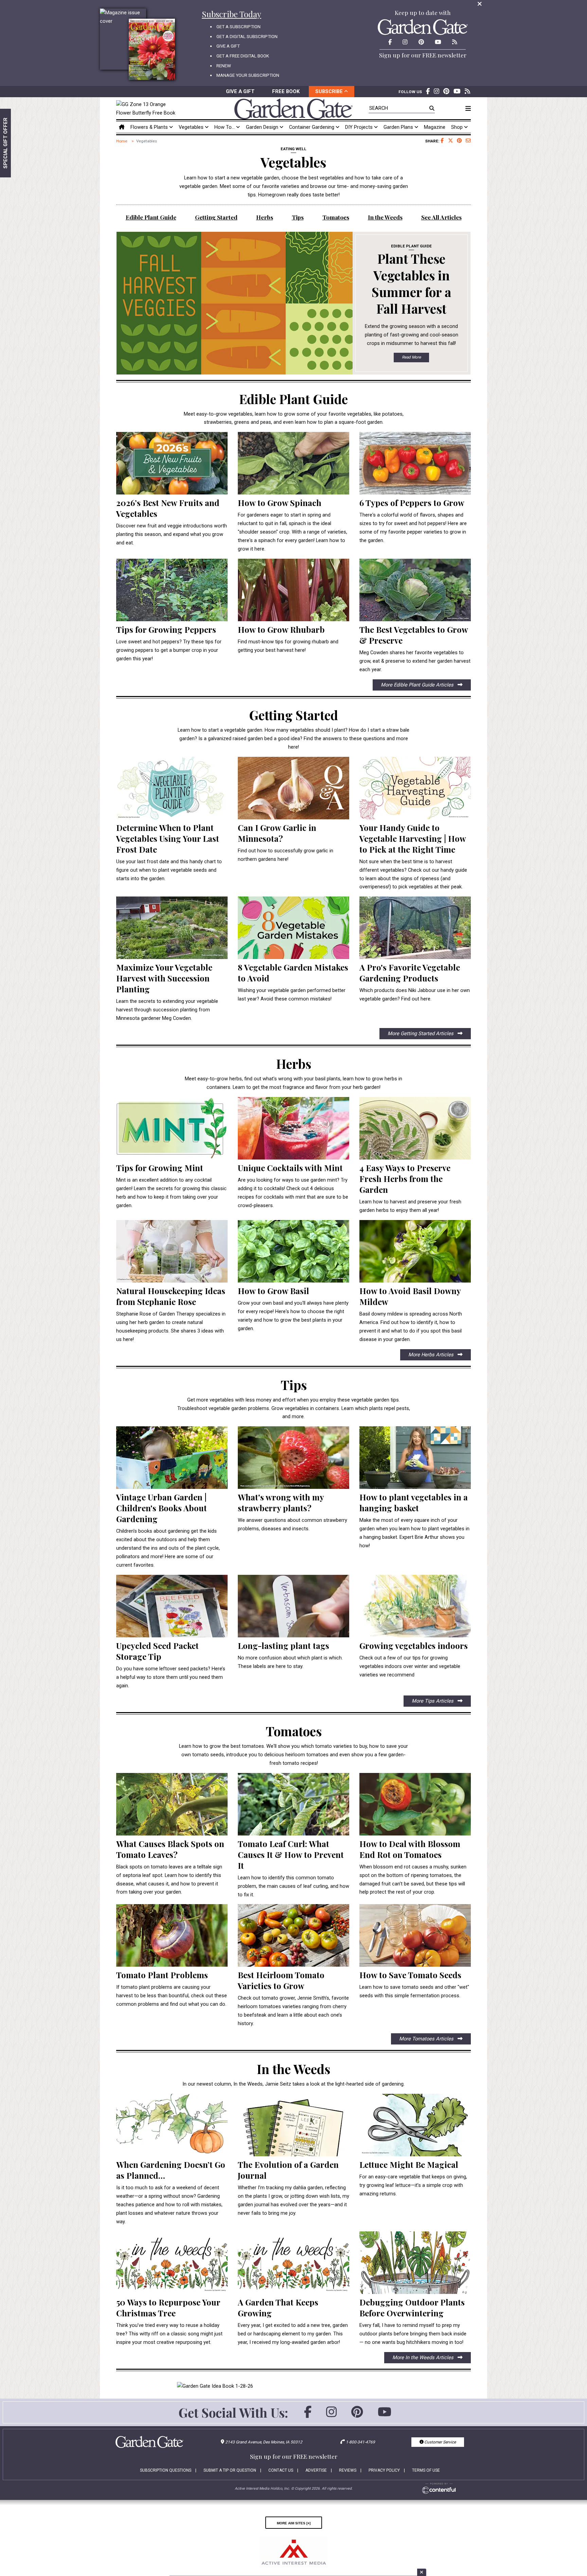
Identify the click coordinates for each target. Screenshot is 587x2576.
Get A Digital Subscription (247, 37)
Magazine (435, 127)
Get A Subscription (238, 27)
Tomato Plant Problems (162, 1975)
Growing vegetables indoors (414, 1646)
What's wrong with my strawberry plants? (281, 1502)
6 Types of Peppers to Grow (412, 503)
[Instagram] (331, 2415)
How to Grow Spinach (280, 503)
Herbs (265, 217)
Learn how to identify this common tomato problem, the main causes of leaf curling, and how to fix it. (293, 1886)
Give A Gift (228, 46)
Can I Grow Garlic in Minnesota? (277, 833)
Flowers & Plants (150, 127)
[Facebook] (308, 2415)
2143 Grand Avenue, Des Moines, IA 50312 (264, 2442)
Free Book (286, 91)
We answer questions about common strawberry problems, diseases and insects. (292, 1524)
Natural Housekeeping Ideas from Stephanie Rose (171, 1296)
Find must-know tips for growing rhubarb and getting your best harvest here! (288, 646)
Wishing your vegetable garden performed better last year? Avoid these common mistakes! (292, 995)
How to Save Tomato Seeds (410, 1975)
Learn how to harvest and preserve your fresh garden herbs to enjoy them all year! (410, 1206)
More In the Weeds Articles (424, 2357)
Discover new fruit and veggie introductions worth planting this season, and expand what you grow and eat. (172, 534)
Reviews (348, 2470)
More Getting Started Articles (421, 1033)
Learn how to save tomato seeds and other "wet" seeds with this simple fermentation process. (414, 1991)
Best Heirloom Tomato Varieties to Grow (281, 1980)
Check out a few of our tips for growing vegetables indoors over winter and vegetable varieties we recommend (410, 1666)
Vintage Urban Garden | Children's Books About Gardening (162, 1508)
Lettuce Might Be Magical (409, 2164)
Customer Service (440, 2442)
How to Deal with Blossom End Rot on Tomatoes (410, 1849)
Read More (411, 357)
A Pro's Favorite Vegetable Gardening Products (410, 973)
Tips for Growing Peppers (166, 629)
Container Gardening (312, 127)
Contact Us (281, 2470)
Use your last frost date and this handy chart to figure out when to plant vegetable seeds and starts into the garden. (169, 870)
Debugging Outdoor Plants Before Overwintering (412, 2308)
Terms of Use (426, 2470)
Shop (458, 127)
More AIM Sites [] (294, 2523)
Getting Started (216, 217)
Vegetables (192, 127)
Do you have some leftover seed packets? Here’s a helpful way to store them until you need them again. (171, 1677)
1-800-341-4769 (360, 2442)
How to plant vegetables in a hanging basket (414, 1502)
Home (122, 141)
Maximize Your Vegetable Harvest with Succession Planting (164, 978)
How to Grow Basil (273, 1291)
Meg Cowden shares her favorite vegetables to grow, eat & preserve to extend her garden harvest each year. (415, 661)
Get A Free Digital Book (243, 56)
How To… (225, 127)
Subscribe (330, 91)
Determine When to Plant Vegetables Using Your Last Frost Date (168, 838)
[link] (148, 109)
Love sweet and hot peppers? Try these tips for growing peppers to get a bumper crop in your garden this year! (169, 650)
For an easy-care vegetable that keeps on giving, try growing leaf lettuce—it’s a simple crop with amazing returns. (413, 2185)
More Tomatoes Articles (427, 2039)
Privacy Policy (384, 2470)
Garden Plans (399, 127)
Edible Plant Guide (151, 217)
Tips (298, 217)
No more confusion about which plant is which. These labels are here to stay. (290, 1662)
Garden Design (263, 127)
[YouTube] (385, 2415)
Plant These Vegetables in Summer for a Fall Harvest (411, 283)
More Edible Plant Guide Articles (418, 685)
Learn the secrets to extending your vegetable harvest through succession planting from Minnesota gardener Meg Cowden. (167, 1010)
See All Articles (441, 217)
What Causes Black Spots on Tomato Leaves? (170, 1849)
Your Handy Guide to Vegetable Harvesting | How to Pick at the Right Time (413, 838)
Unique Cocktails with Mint (290, 1168)
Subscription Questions (166, 2470)
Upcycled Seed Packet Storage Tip (157, 1651)
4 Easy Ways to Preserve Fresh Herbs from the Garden (405, 1179)
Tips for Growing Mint (160, 1168)
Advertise (316, 2470)
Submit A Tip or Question (230, 2470)
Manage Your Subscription (248, 75)
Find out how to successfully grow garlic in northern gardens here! (286, 855)
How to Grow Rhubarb (281, 629)
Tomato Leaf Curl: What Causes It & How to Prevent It (291, 1855)
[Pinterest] (357, 2415)
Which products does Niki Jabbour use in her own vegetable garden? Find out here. (415, 995)
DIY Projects (360, 127)
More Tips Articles (433, 1701)
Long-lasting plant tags (283, 1646)
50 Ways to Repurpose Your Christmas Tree (168, 2308)
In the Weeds (385, 217)
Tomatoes (336, 217)
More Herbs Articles (432, 1355)
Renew (224, 66)
